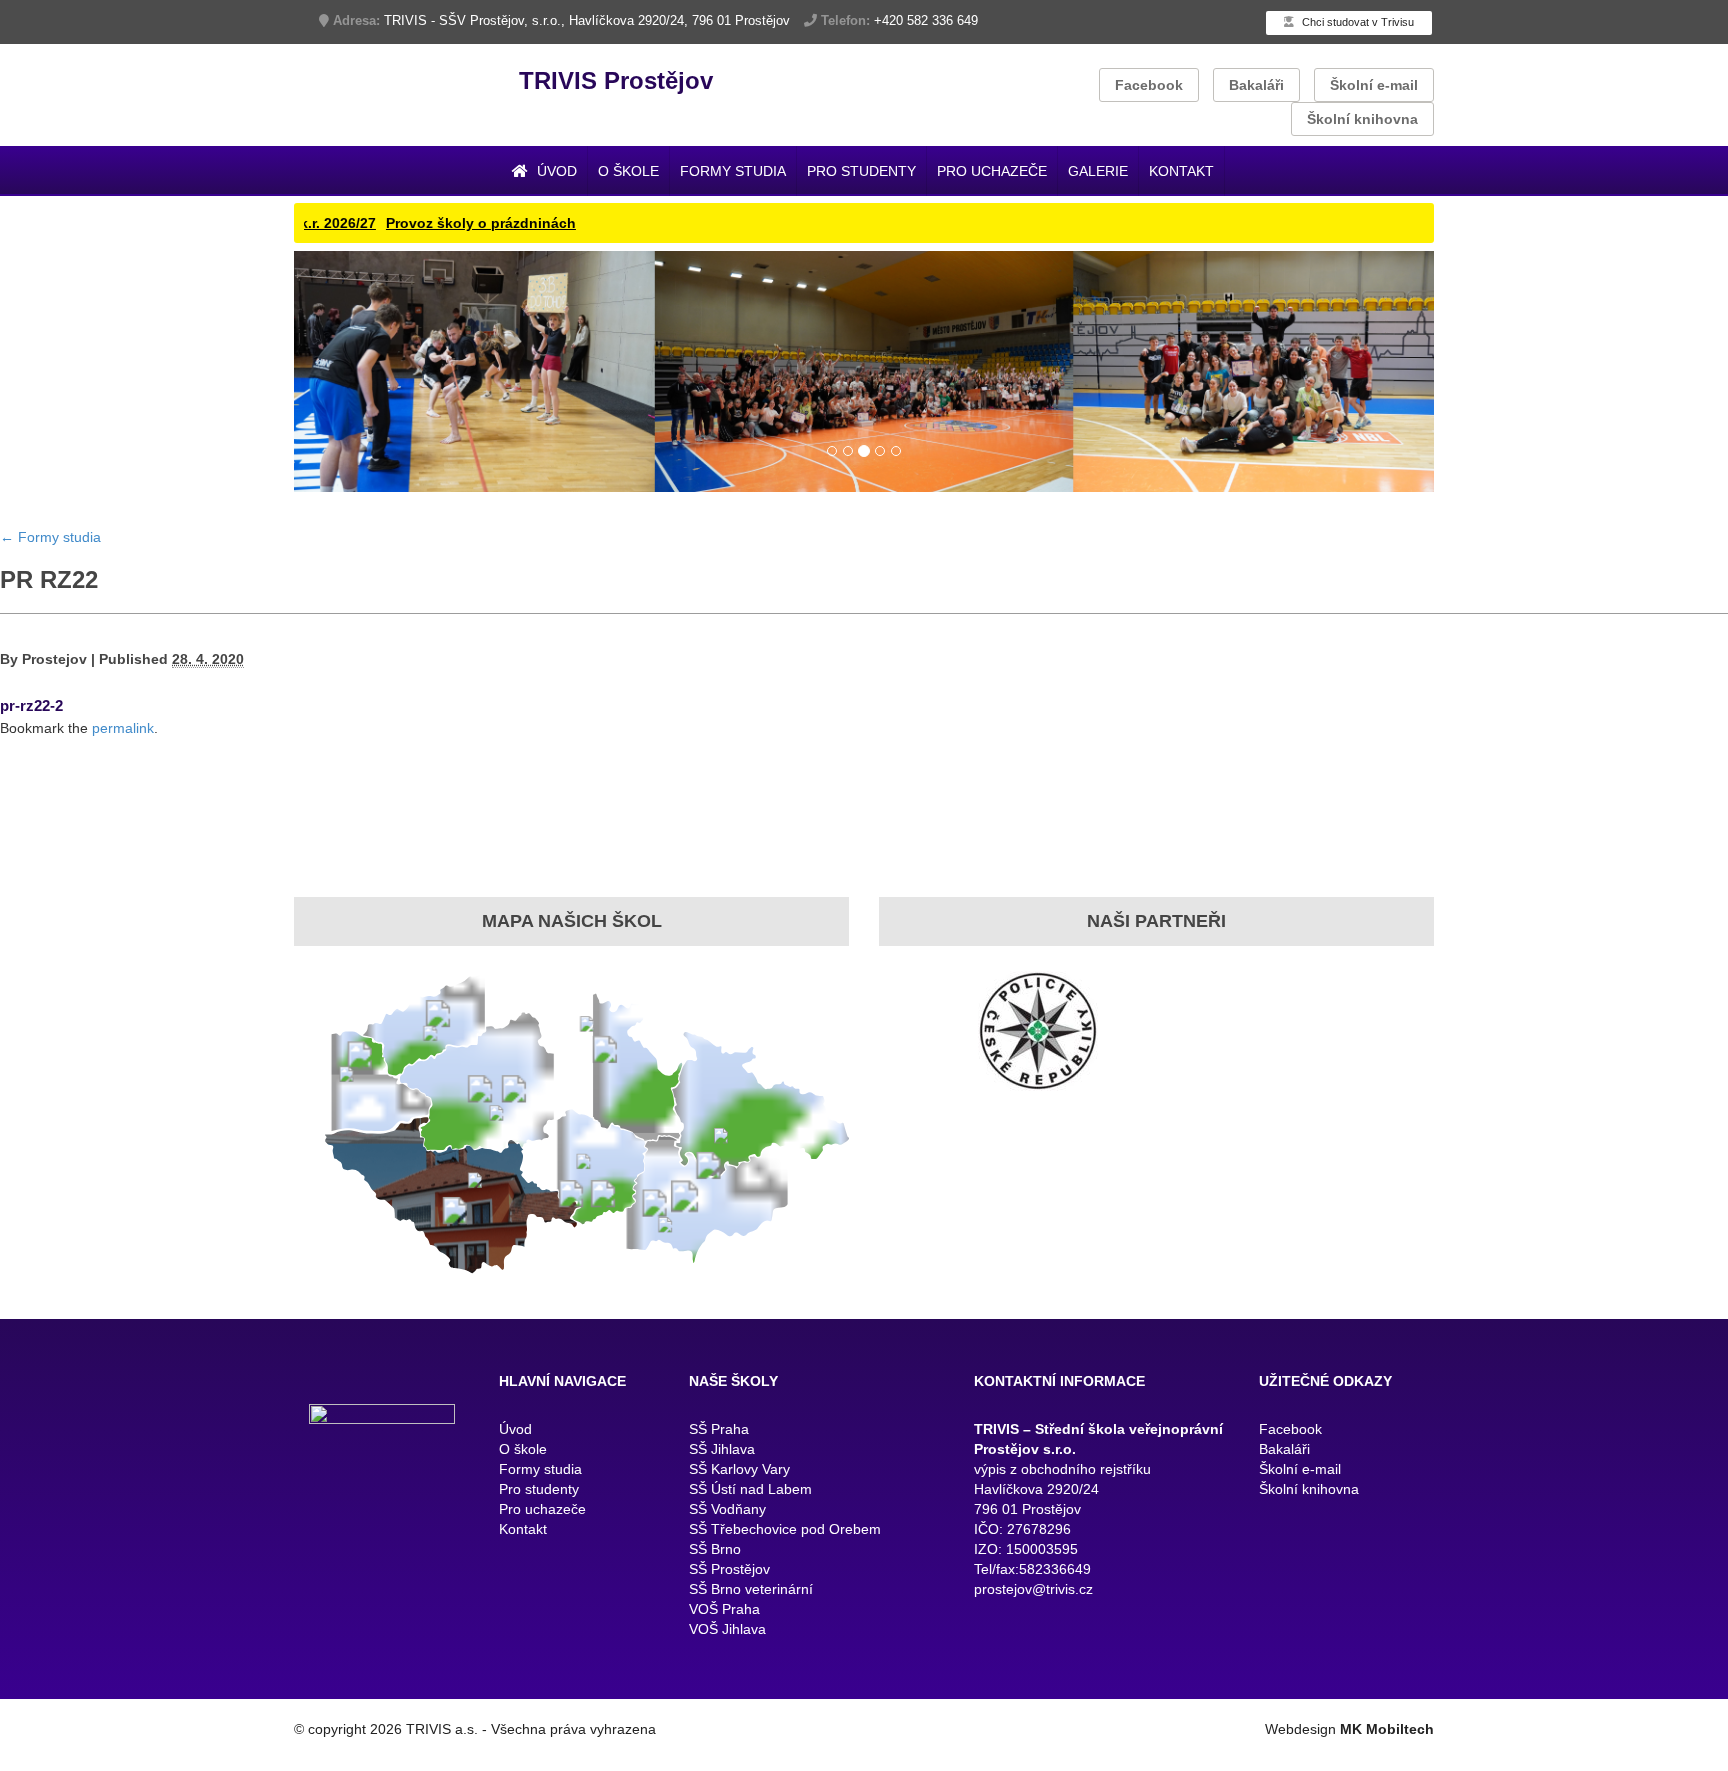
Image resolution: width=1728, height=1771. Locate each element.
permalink (123, 772)
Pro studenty (861, 171)
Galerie (1098, 171)
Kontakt (1181, 171)
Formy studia (733, 171)
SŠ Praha (719, 1474)
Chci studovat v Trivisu (1356, 22)
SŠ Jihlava (722, 1494)
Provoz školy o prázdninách (375, 223)
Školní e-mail (1374, 85)
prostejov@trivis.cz (1033, 1634)
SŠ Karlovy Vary (739, 1514)
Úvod (555, 171)
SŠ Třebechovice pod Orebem (785, 1574)
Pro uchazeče (992, 171)
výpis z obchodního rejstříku (1062, 1514)
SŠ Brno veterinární (751, 1634)
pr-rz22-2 (31, 749)
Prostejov (54, 703)
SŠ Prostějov (729, 1614)
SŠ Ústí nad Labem (750, 1534)
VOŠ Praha (724, 1654)
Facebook (1149, 85)
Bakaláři (1256, 85)
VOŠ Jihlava (727, 1674)
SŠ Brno (715, 1594)
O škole (628, 171)
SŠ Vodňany (727, 1554)
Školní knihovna (1362, 119)
